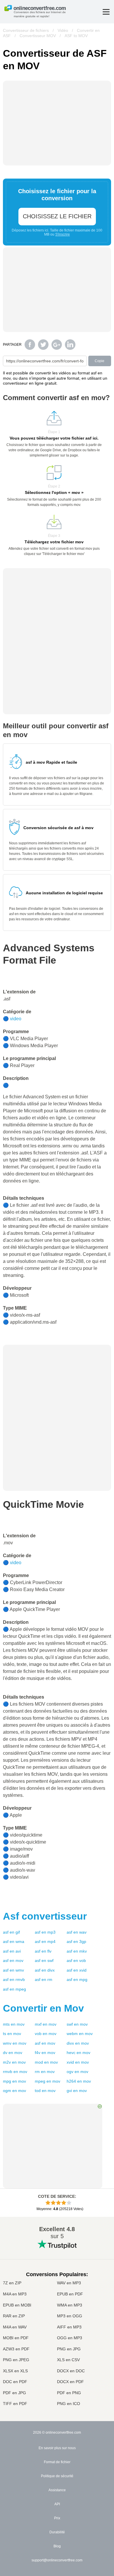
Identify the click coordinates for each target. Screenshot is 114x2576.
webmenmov (80, 2034)
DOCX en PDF (70, 2382)
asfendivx (45, 1970)
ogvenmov (77, 2072)
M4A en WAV (15, 2327)
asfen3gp (76, 1941)
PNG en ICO (69, 2404)
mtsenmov (14, 2024)
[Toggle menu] (106, 12)
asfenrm (44, 1979)
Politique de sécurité (57, 2476)
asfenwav (77, 1932)
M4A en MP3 (15, 2294)
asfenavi (12, 1951)
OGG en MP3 (70, 2338)
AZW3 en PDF (16, 2349)
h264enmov (79, 2081)
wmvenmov (15, 2043)
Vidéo (63, 30)
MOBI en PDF (16, 2338)
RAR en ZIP (14, 2316)
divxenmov (78, 2043)
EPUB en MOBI (17, 2305)
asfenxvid (77, 1970)
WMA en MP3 (70, 2305)
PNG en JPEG (16, 2360)
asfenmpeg (14, 1989)
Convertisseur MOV (38, 36)
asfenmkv (77, 1951)
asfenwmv (13, 1970)
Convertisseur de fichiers (26, 30)
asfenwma (14, 1941)
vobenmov (46, 2034)
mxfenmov (46, 2024)
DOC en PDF (15, 2382)
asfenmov (13, 1960)
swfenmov (77, 2024)
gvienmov (77, 2091)
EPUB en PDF (70, 2294)
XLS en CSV (68, 2360)
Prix (57, 2518)
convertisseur (45, 1916)
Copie (100, 361)
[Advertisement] (57, 1386)
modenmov (46, 2062)
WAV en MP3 (69, 2283)
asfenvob (76, 1960)
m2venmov (14, 2062)
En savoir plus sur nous (57, 2448)
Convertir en (43, 2008)
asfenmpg (77, 1979)
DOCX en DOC (71, 2371)
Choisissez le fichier (57, 216)
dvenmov (13, 2053)
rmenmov (45, 2072)
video (16, 1019)
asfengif (11, 1932)
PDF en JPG (14, 2393)
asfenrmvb (14, 1979)
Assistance (57, 2490)
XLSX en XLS (15, 2371)
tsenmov (12, 2034)
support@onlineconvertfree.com (57, 2560)
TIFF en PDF (15, 2404)
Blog (57, 2546)
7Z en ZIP (12, 2283)
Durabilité (57, 2532)
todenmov (45, 2091)
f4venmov (45, 2053)
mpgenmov (14, 2081)
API (57, 2504)
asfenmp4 (45, 1941)
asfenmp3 (45, 1932)
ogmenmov (14, 2091)
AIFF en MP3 (69, 2327)
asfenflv (43, 1951)
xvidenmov (78, 2062)
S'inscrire (63, 234)
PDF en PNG (69, 2393)
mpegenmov (47, 2081)
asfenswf (44, 1960)
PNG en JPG (69, 2349)
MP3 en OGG (70, 2316)
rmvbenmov (15, 2072)
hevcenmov (78, 2053)
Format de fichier (57, 2462)
